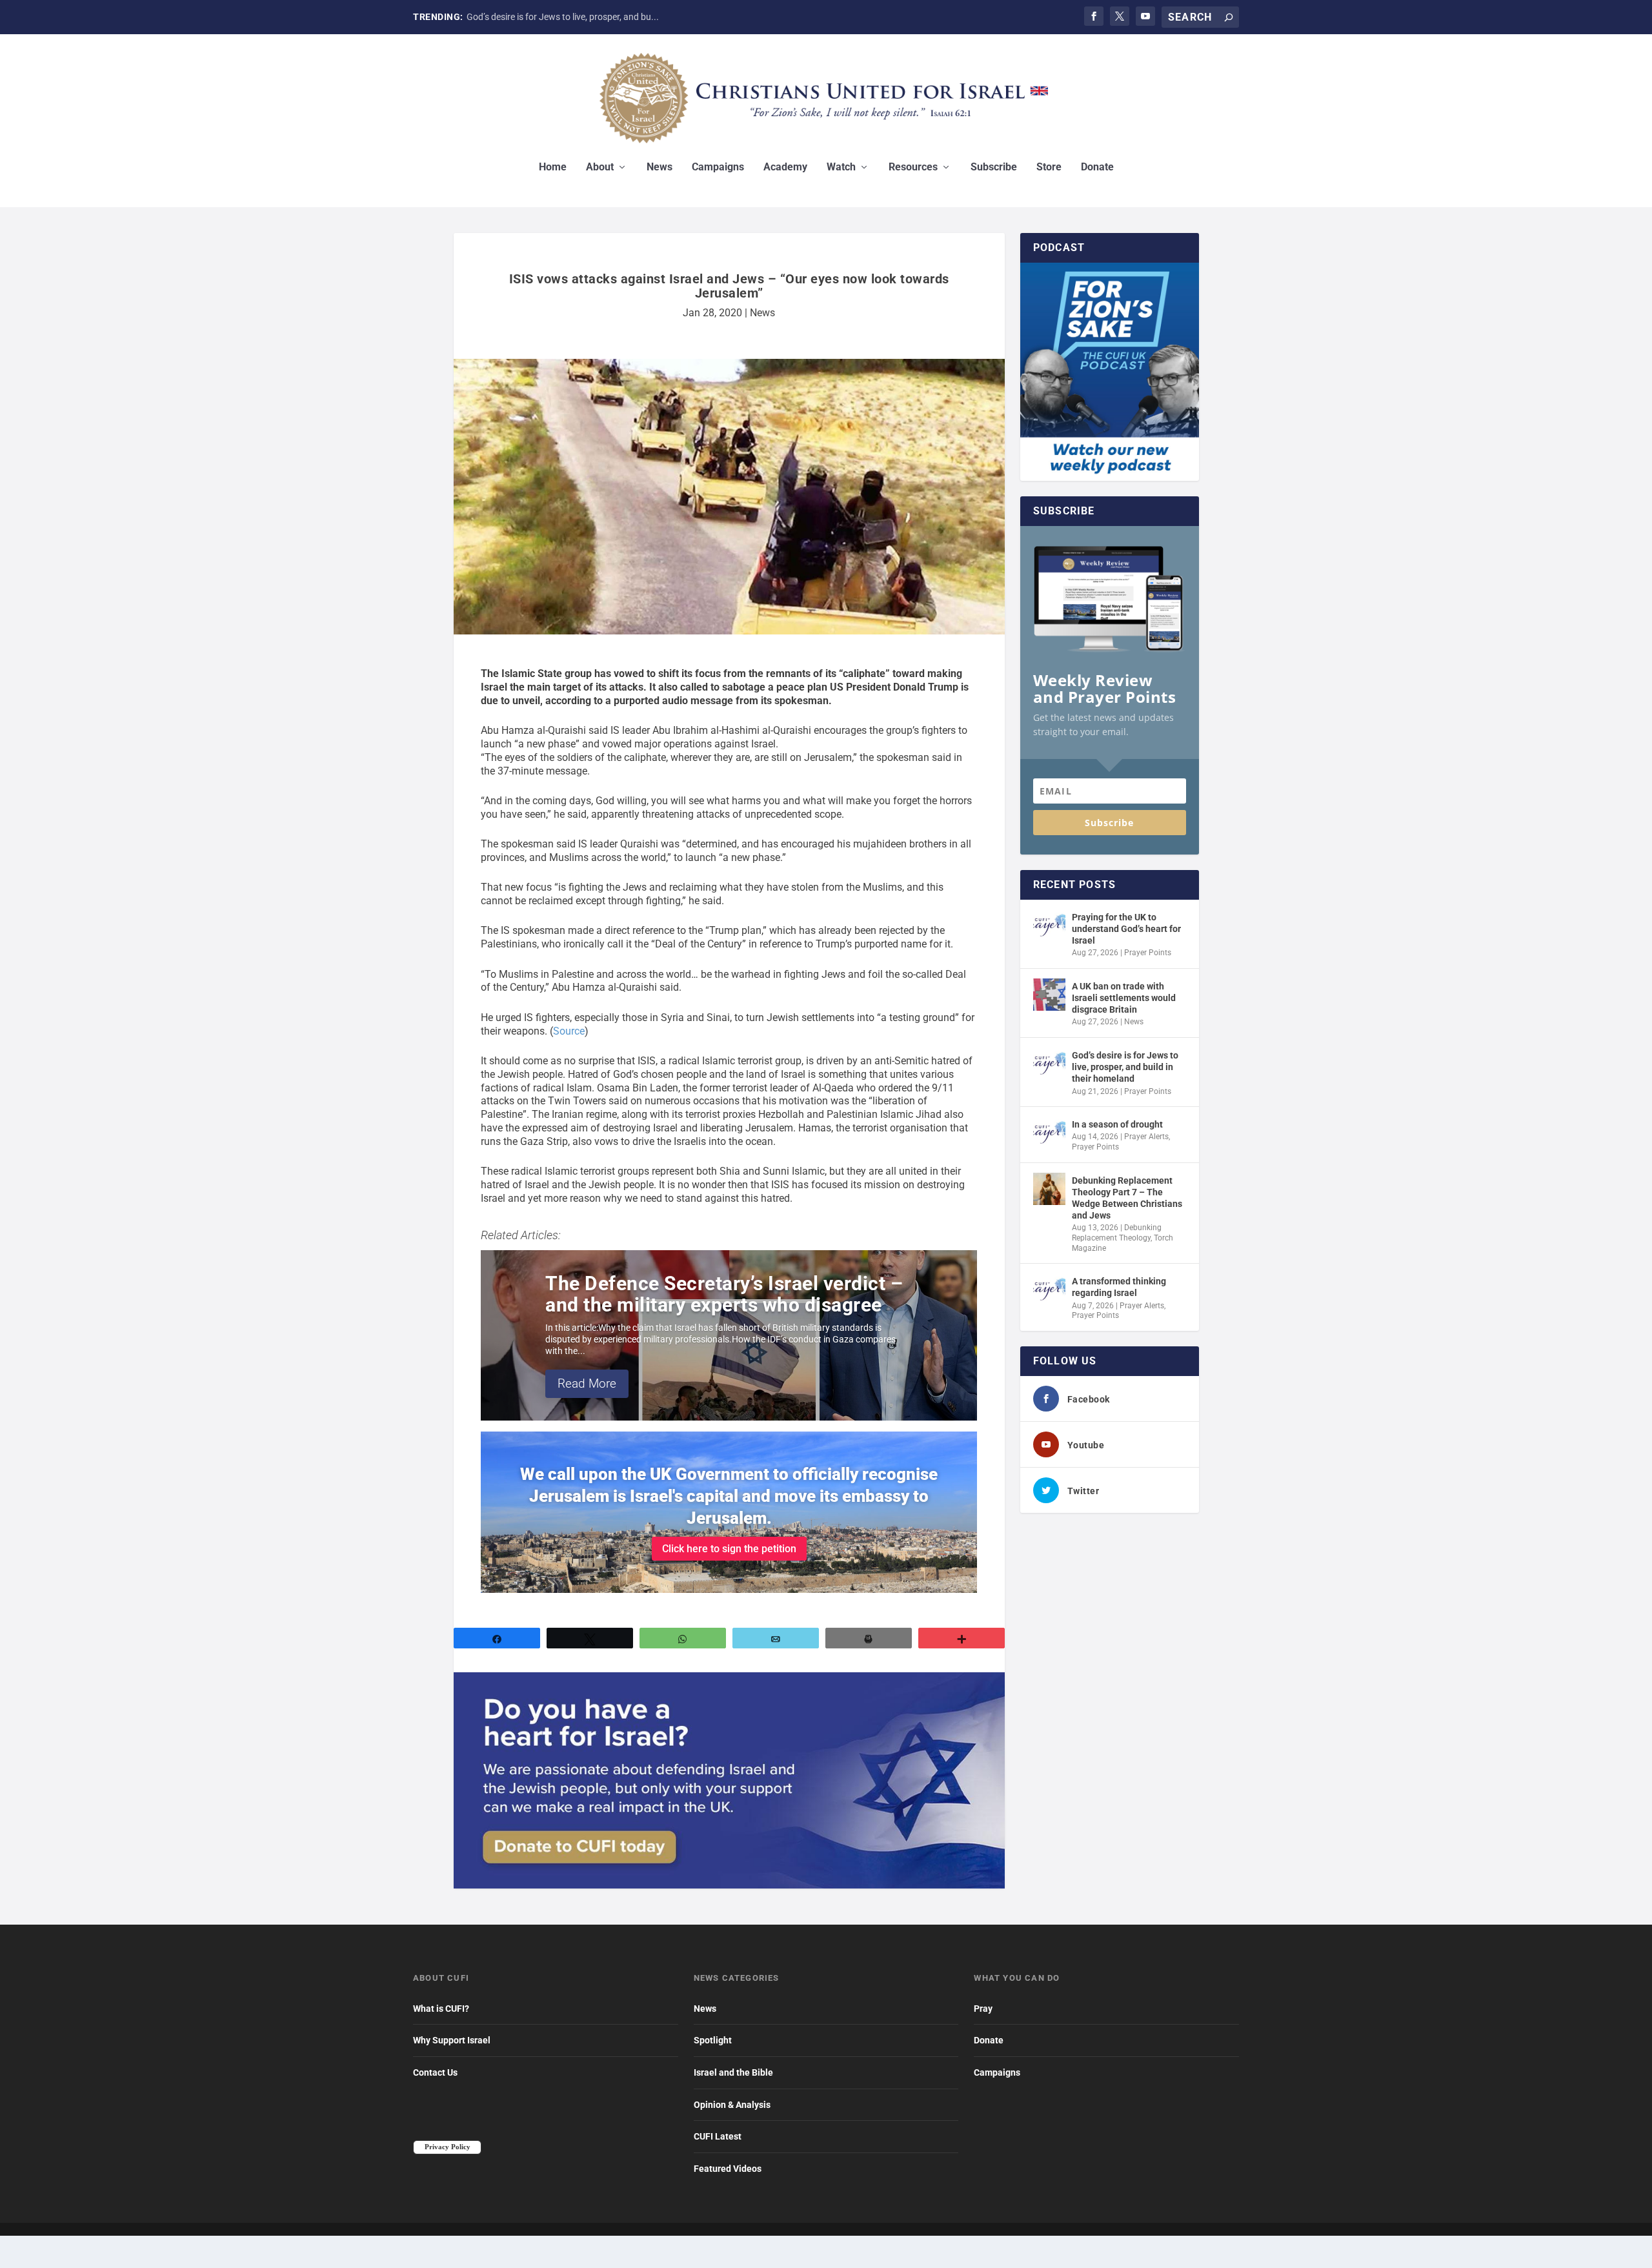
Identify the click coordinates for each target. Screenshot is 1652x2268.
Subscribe (994, 167)
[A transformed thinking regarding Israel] (1049, 1290)
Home (553, 167)
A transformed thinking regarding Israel (1119, 1287)
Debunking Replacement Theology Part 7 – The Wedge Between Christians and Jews (1127, 1198)
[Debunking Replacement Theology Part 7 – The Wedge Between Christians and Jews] (1049, 1189)
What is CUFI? (441, 2009)
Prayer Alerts (1146, 1137)
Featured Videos (728, 2169)
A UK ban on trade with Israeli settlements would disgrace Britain (1124, 998)
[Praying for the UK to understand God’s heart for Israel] (1049, 926)
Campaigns (718, 167)
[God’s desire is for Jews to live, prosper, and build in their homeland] (1049, 1064)
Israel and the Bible (733, 2072)
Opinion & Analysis (732, 2105)
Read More (587, 1383)
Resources (913, 167)
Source (569, 1031)
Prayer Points (1148, 953)
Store (1049, 167)
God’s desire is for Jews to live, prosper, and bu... (563, 17)
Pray (983, 2009)
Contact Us (435, 2072)
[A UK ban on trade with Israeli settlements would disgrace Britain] (1049, 995)
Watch (841, 167)
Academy (785, 167)
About (600, 167)
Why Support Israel (452, 2040)
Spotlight (713, 2040)
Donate (1097, 167)
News (660, 167)
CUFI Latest (718, 2136)
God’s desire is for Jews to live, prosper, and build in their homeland (1125, 1067)
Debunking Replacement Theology (1117, 1233)
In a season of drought (1117, 1124)
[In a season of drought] (1049, 1133)
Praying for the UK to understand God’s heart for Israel (1126, 929)
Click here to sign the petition (729, 1549)
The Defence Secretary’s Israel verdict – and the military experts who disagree (724, 1294)
